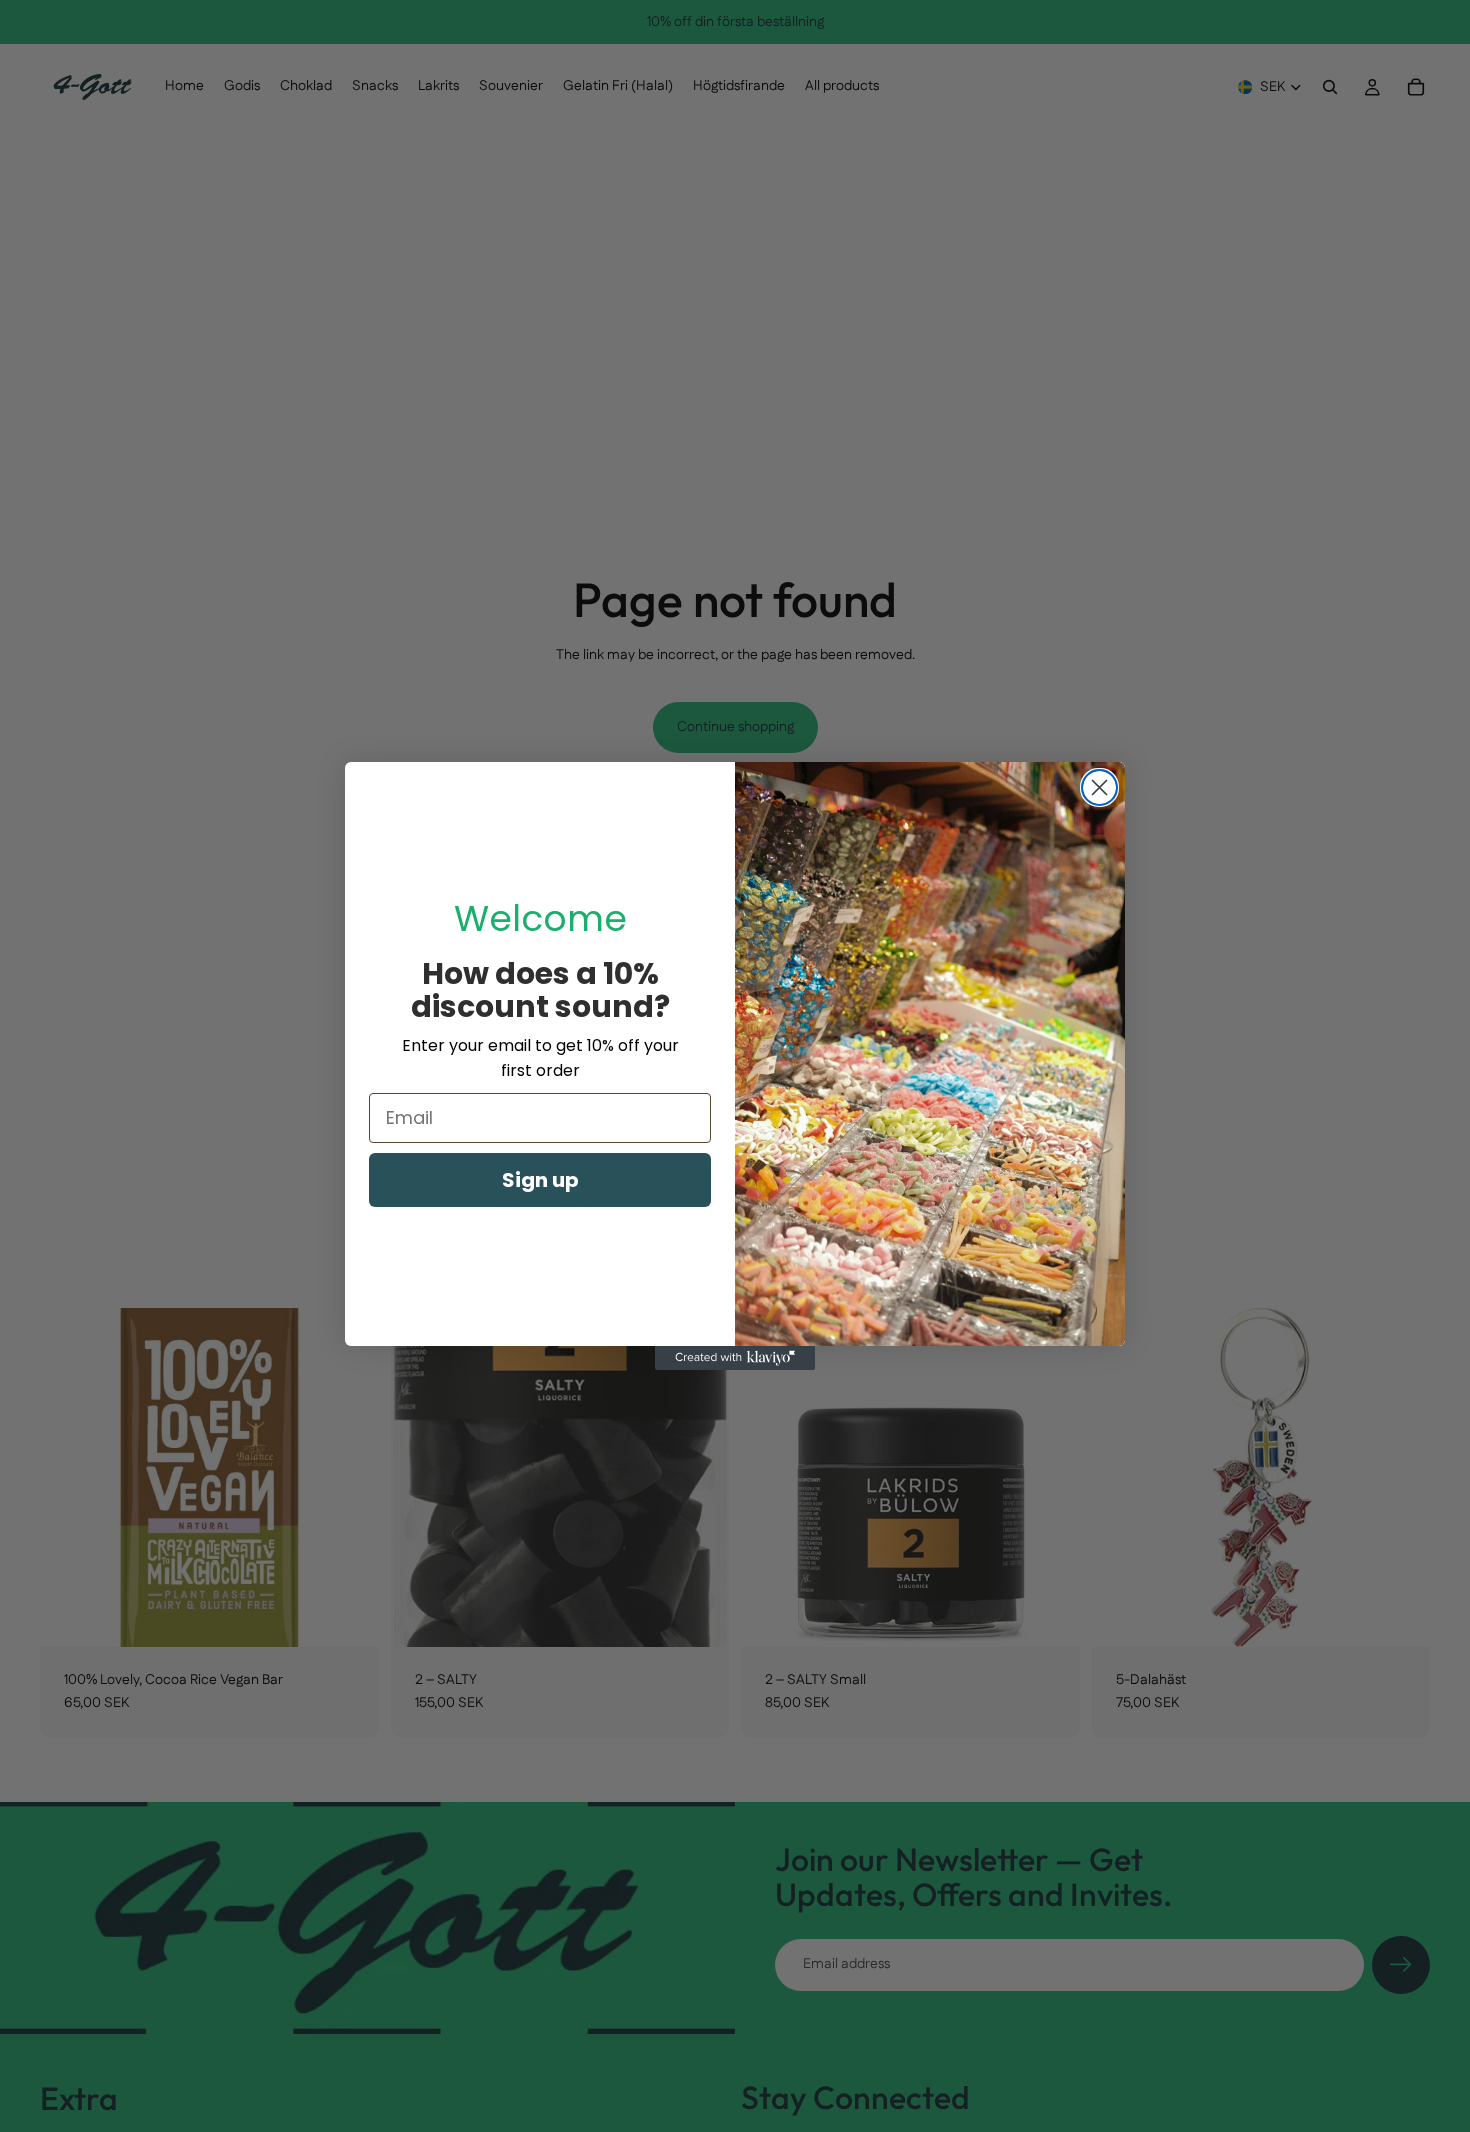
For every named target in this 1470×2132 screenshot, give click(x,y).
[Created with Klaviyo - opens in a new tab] (735, 1358)
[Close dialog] (1099, 787)
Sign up (540, 1180)
